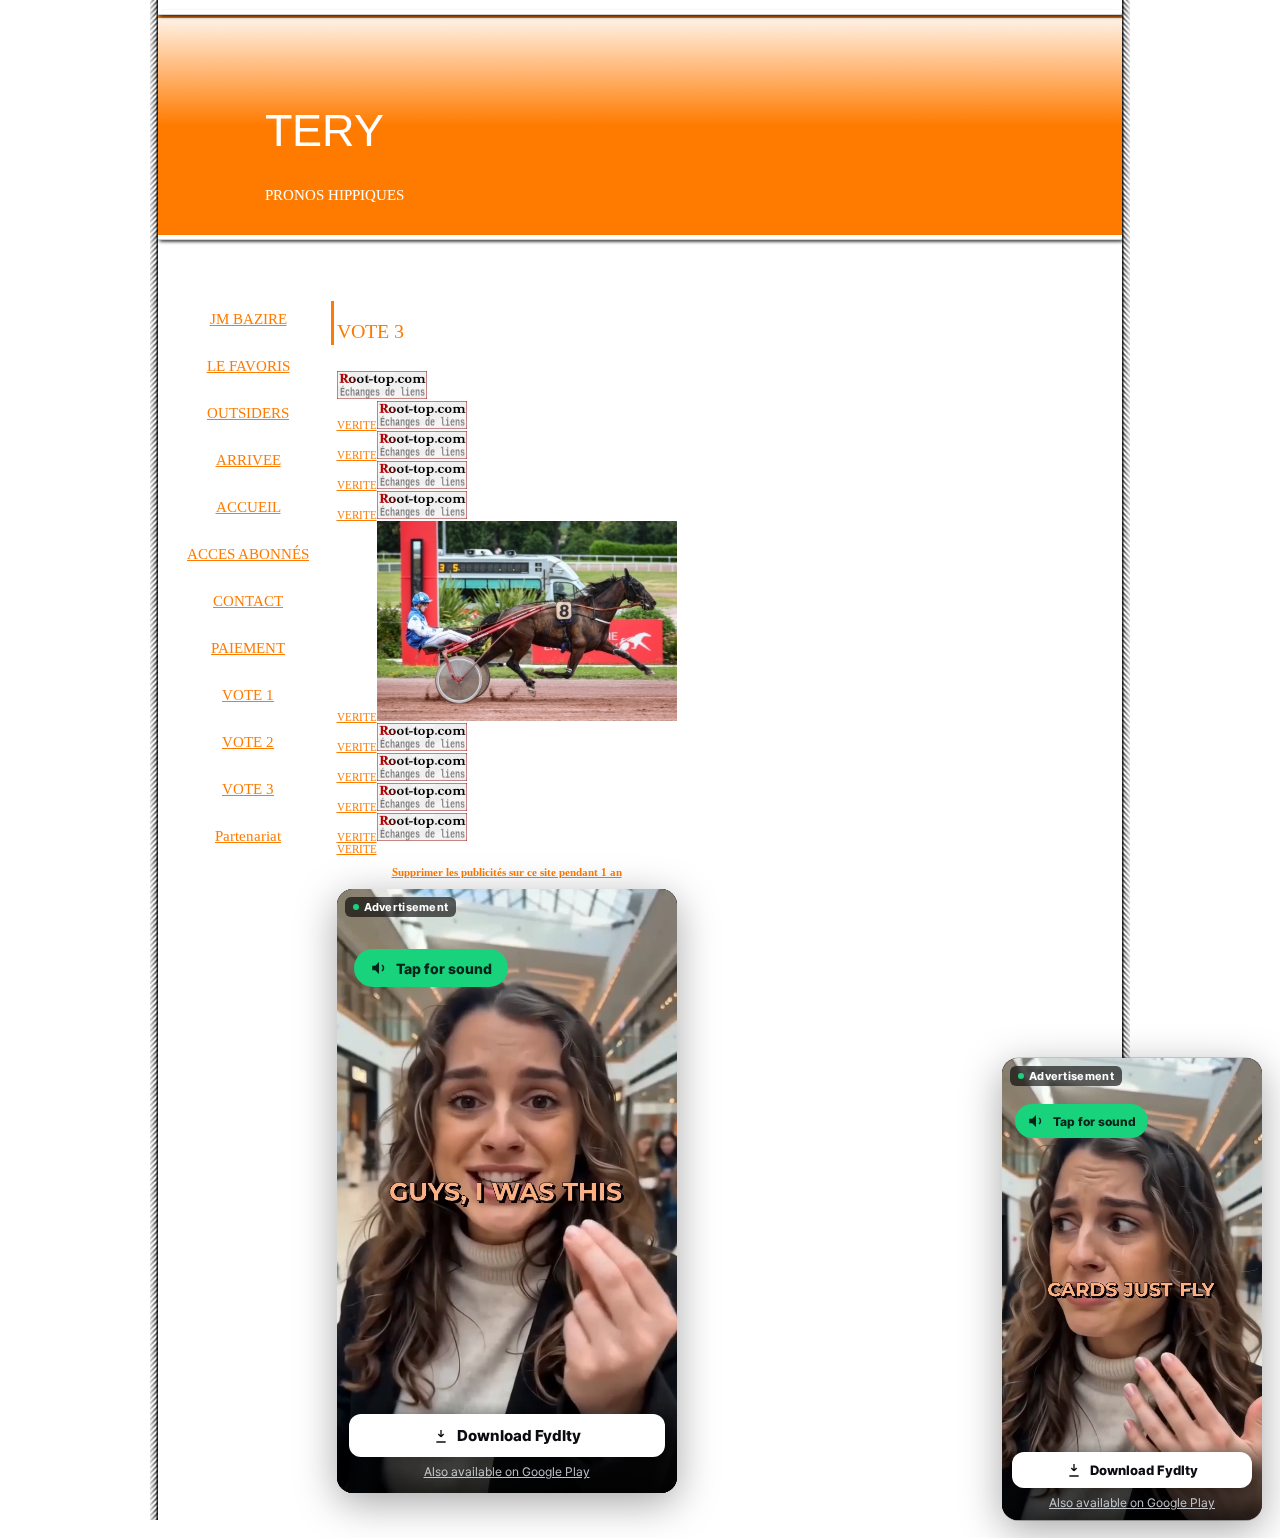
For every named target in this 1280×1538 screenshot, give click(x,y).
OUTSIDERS (248, 413)
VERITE (357, 849)
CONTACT (248, 601)
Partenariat (248, 836)
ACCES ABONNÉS (248, 554)
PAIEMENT (248, 648)
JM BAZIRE (248, 319)
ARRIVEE (248, 460)
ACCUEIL (248, 507)
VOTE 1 (248, 695)
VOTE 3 (248, 789)
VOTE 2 (248, 742)
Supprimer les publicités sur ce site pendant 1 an (507, 872)
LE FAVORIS (248, 366)
